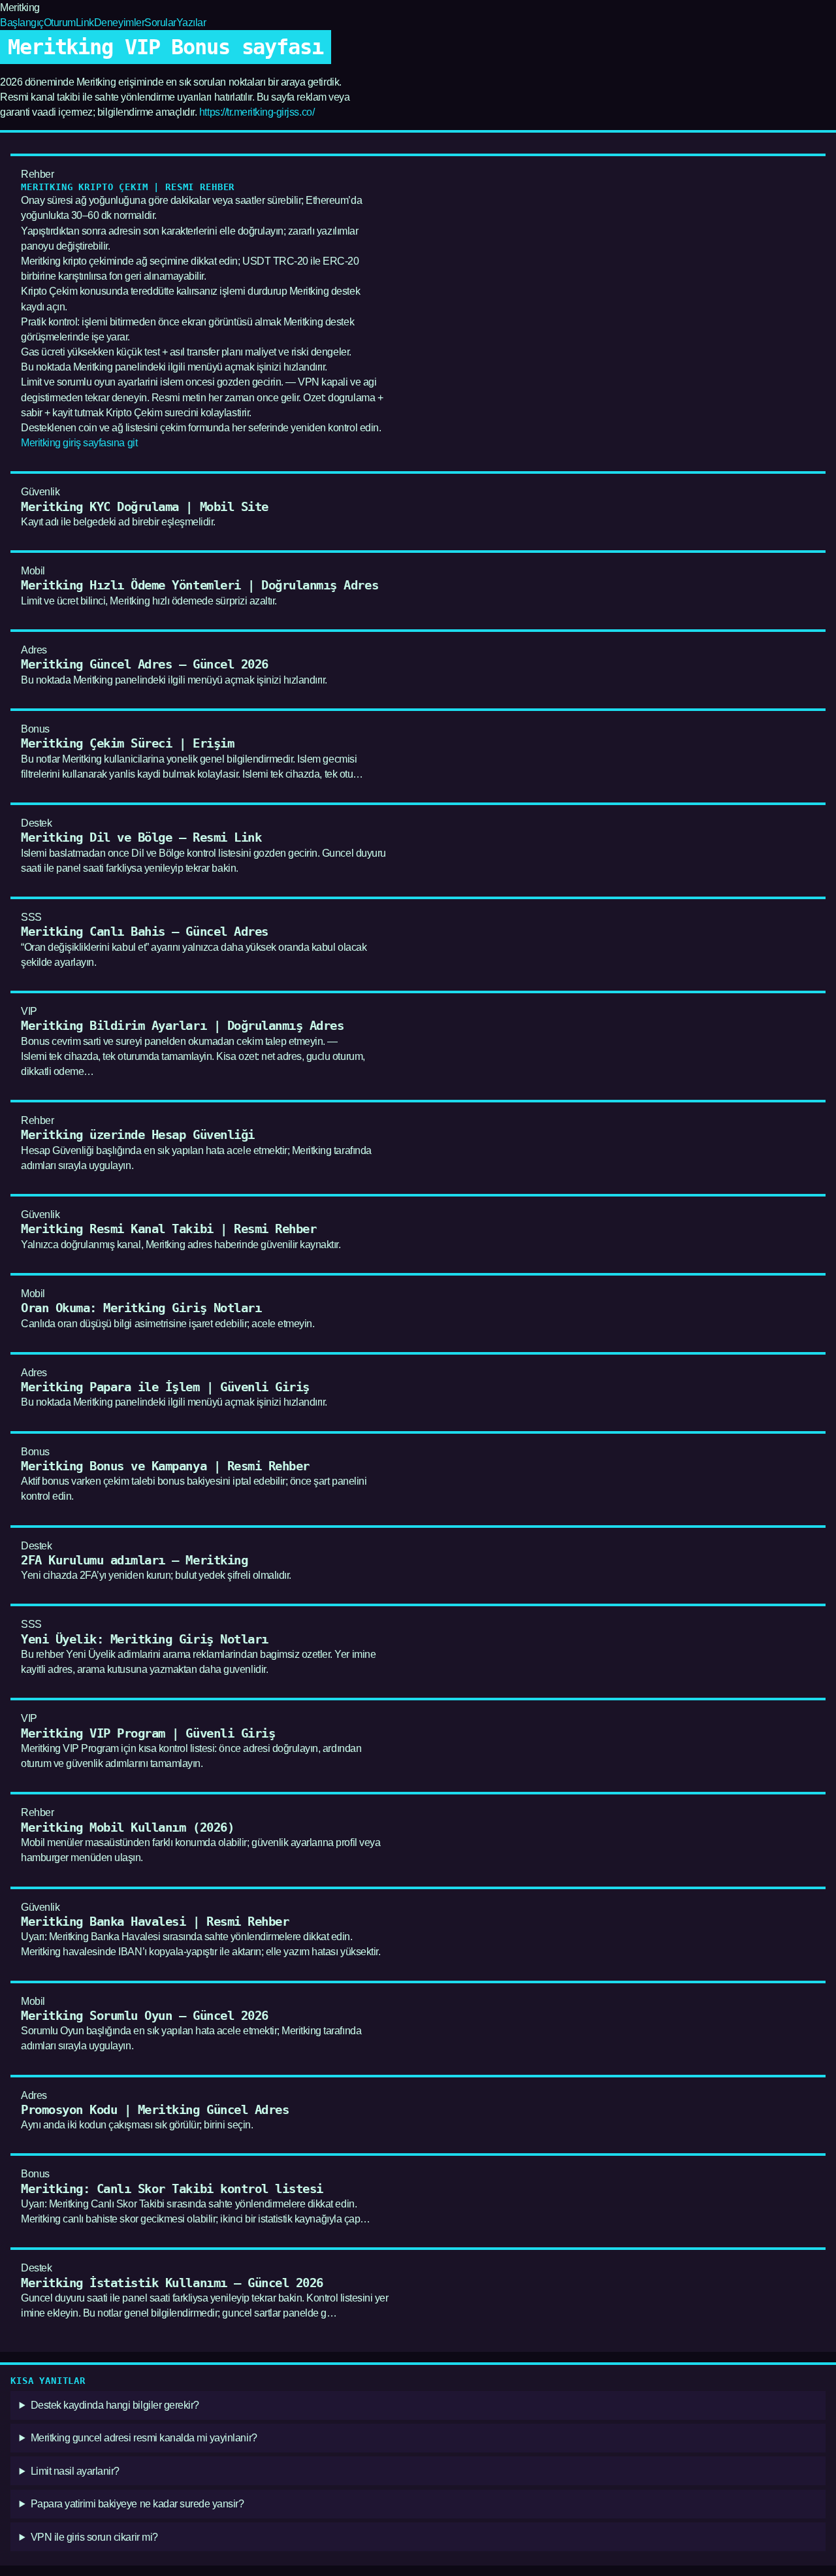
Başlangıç (22, 23)
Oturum (60, 23)
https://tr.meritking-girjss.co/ (257, 112)
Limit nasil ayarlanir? (75, 2471)
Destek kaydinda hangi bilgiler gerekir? (115, 2405)
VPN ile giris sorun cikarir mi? (94, 2537)
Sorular (160, 23)
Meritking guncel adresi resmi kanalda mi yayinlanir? (144, 2438)
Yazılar (191, 23)
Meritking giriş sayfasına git (79, 443)
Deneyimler (119, 23)
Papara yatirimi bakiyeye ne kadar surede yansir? (137, 2504)
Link (85, 23)
